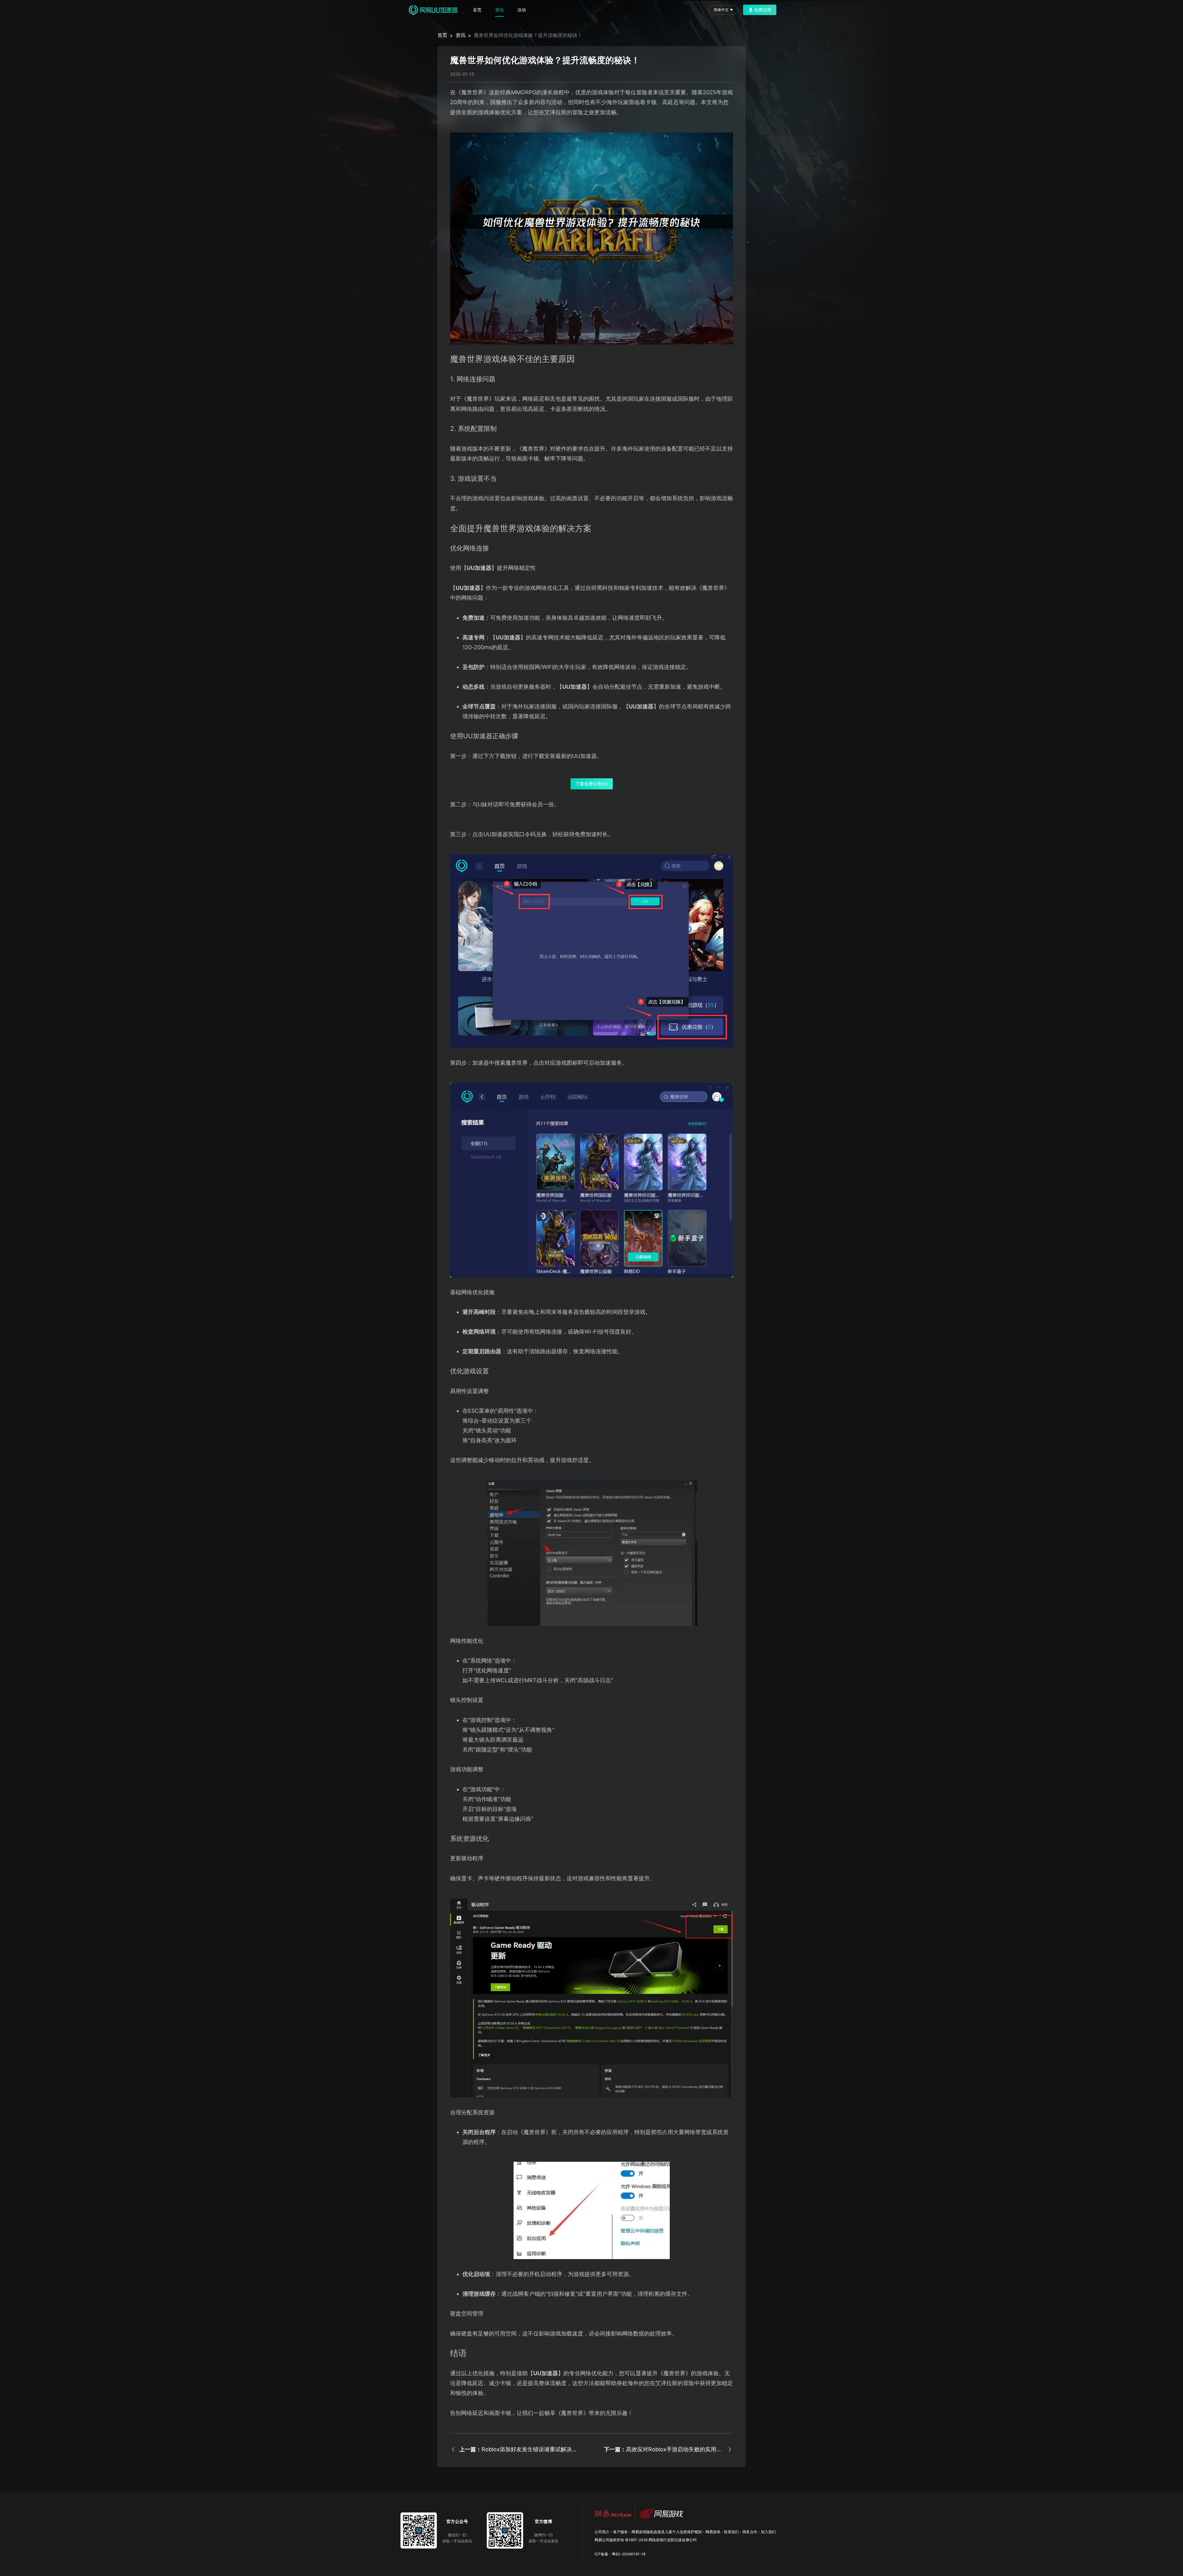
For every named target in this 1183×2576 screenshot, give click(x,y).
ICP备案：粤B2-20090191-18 (620, 2554)
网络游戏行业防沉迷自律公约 (673, 2540)
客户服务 (620, 2532)
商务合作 (750, 2532)
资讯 (499, 10)
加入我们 (768, 2532)
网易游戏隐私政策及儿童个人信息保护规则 (667, 2532)
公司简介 (602, 2532)
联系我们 (731, 2532)
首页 (477, 10)
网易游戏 (713, 2532)
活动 (522, 10)
